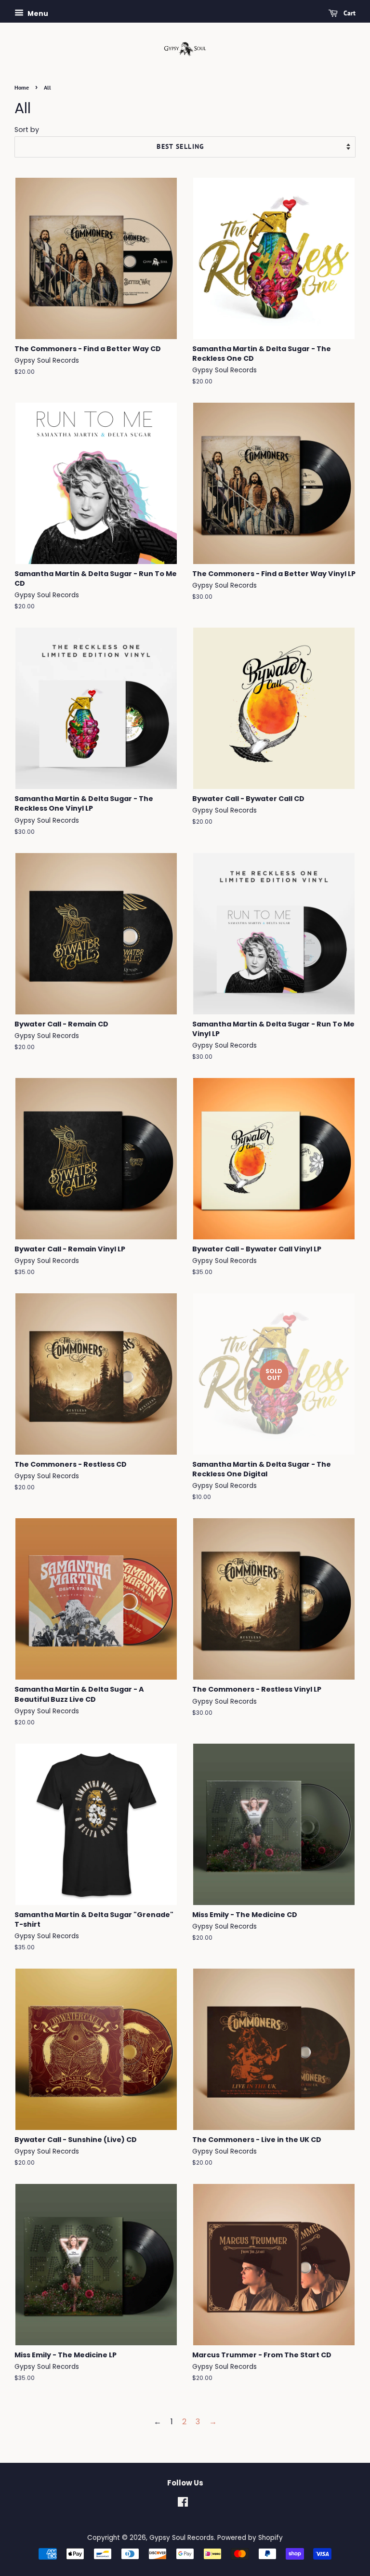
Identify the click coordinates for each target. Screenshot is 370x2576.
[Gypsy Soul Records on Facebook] (183, 2504)
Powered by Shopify (250, 2538)
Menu (37, 13)
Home (22, 87)
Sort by (27, 130)
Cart (349, 13)
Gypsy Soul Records (182, 2538)
